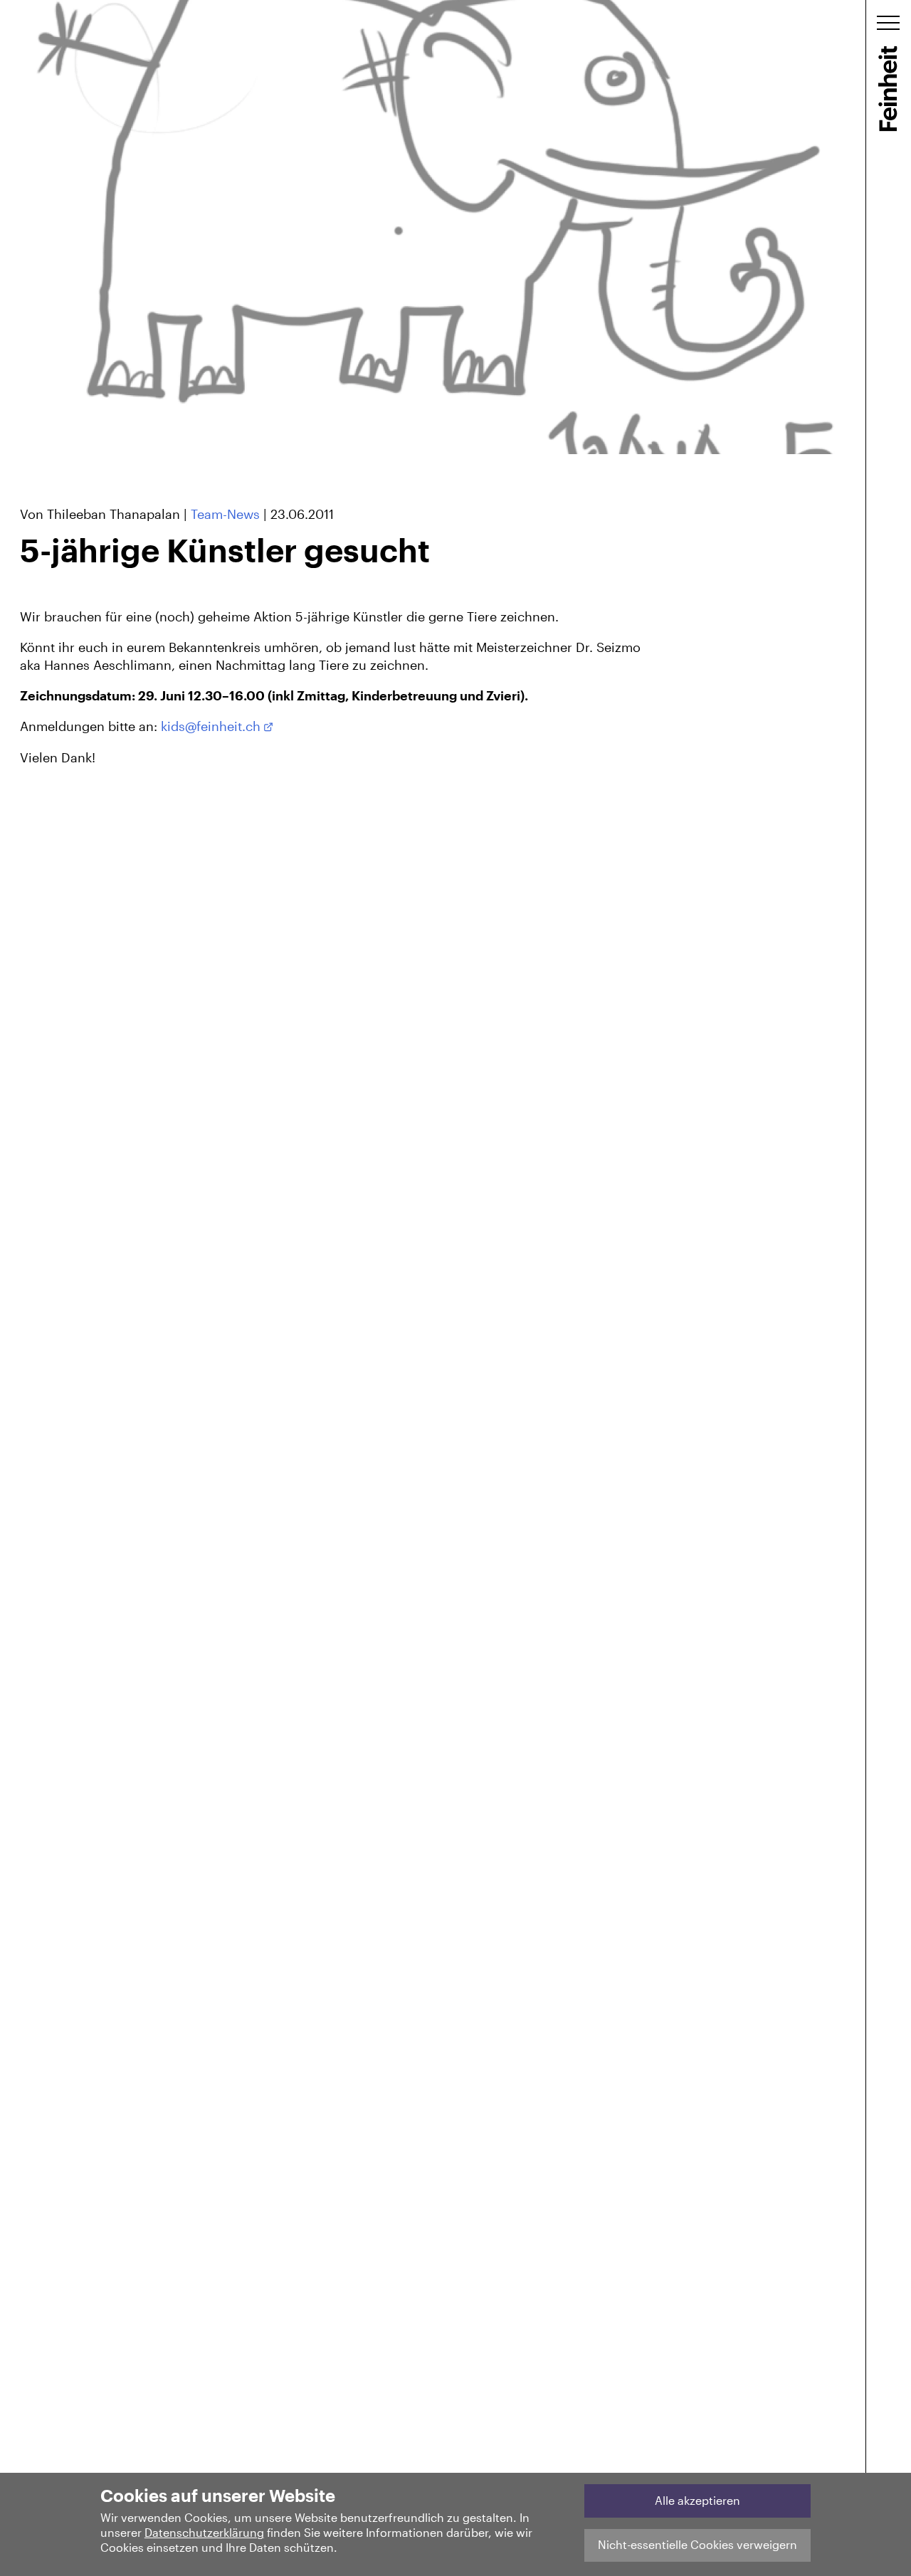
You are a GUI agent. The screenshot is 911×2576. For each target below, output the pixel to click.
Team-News (225, 514)
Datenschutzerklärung (204, 2532)
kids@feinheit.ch (211, 726)
